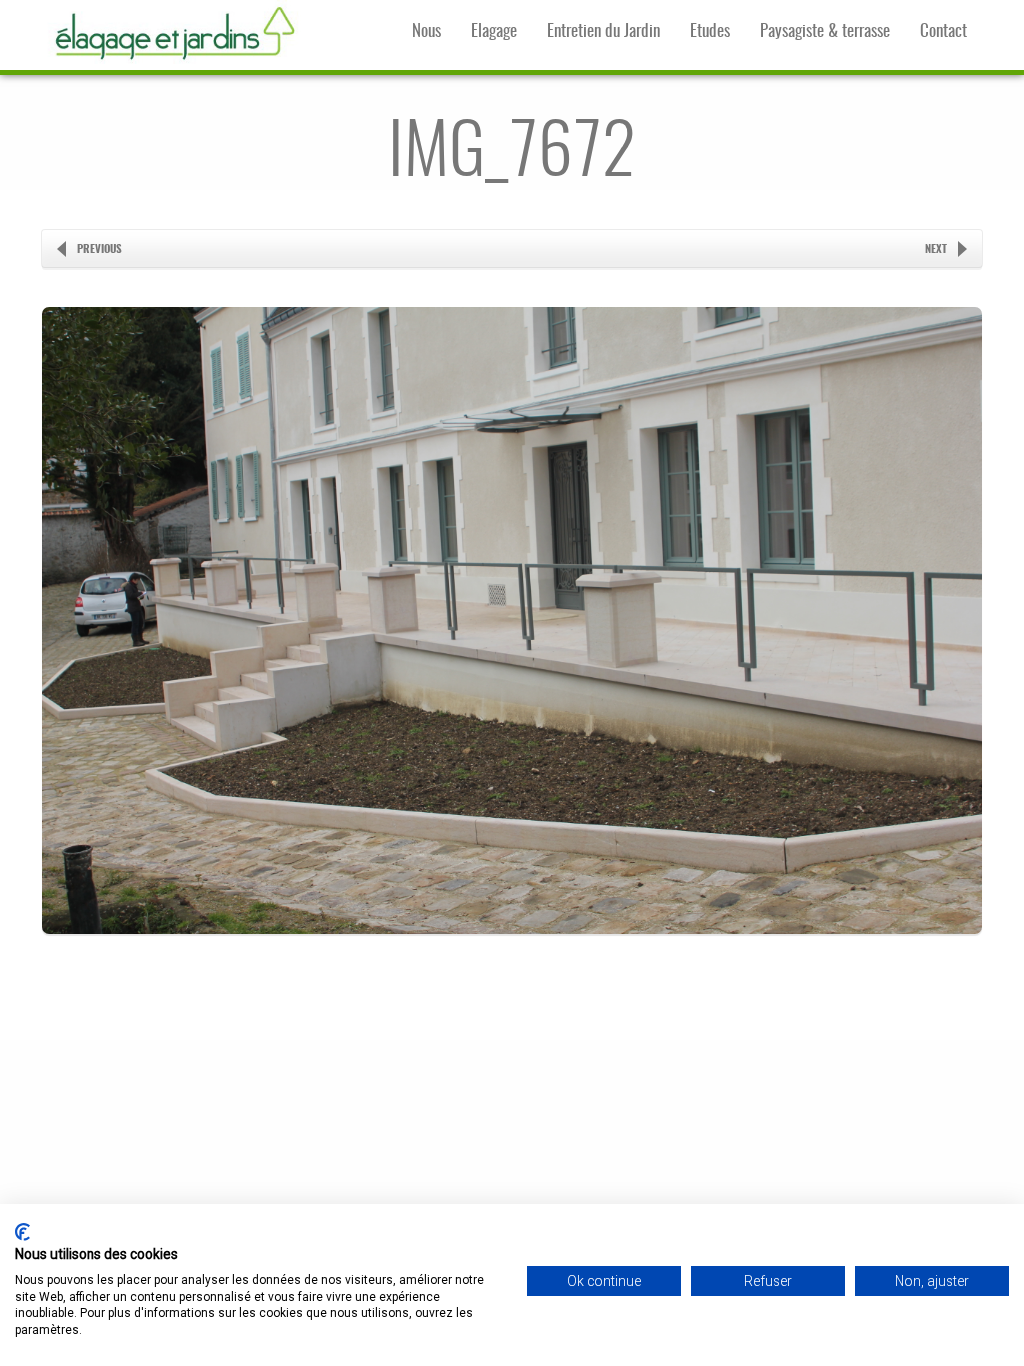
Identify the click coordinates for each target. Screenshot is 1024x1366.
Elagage (494, 31)
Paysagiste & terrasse (825, 31)
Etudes (710, 31)
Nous (426, 31)
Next (936, 249)
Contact (943, 31)
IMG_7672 (512, 155)
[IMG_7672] (512, 970)
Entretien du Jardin (603, 31)
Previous (99, 249)
